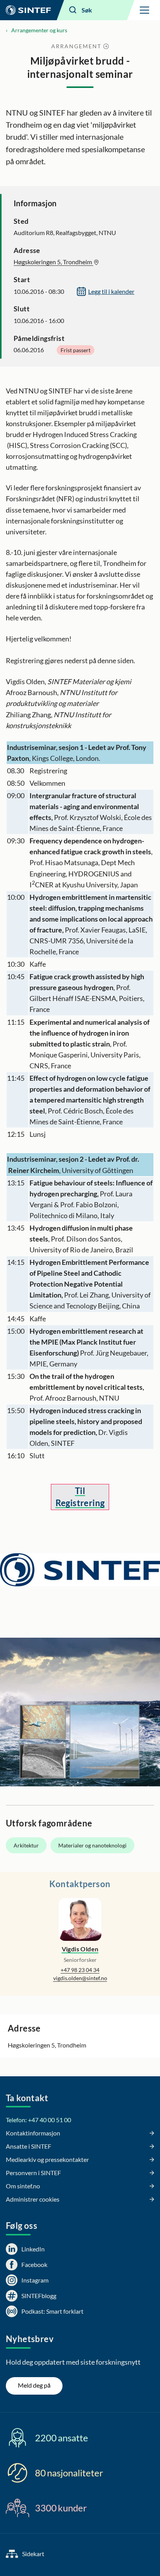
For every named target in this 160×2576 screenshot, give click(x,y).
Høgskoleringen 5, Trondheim (53, 262)
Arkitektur (26, 1845)
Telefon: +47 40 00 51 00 (38, 2120)
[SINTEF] (28, 10)
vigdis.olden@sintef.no (80, 1978)
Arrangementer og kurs (39, 30)
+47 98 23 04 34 (80, 1970)
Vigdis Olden (80, 1949)
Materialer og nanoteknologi (92, 1845)
